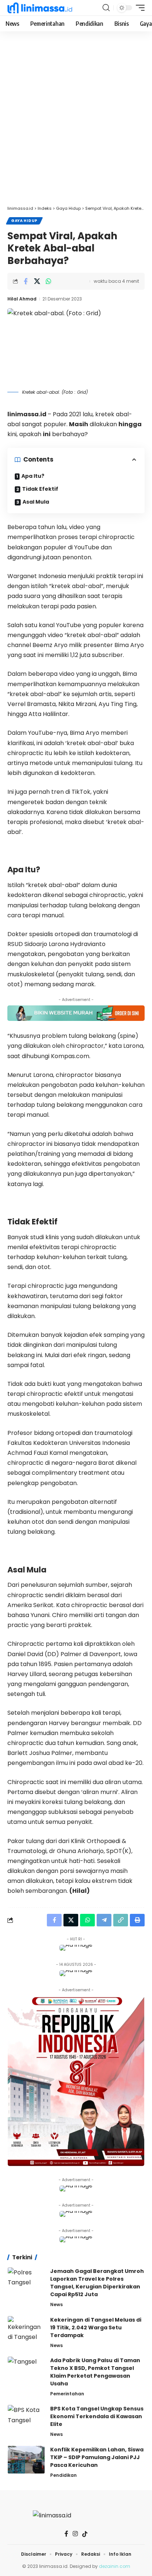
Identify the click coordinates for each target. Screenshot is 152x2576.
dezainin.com (115, 2566)
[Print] (137, 1920)
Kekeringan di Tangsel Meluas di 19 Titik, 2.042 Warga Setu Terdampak (96, 2328)
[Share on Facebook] (25, 281)
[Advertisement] (76, 122)
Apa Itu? (33, 476)
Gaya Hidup (24, 221)
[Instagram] (75, 2534)
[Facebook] (66, 2534)
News (56, 2304)
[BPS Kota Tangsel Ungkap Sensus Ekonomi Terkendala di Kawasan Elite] (26, 2419)
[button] (106, 8)
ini (47, 434)
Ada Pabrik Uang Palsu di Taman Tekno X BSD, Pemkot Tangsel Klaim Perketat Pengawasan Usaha (95, 2372)
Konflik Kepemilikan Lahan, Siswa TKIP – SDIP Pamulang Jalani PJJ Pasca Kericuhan (97, 2457)
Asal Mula (36, 502)
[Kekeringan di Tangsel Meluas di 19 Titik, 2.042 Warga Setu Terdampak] (26, 2330)
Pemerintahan (67, 2394)
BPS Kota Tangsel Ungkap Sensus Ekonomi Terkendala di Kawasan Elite (97, 2416)
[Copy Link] (121, 1920)
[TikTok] (85, 2534)
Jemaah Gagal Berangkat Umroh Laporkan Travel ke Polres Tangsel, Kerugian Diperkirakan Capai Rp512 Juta (97, 2283)
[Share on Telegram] (104, 1920)
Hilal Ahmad (22, 299)
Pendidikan (63, 2475)
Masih (79, 424)
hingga (130, 424)
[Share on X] (37, 281)
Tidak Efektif (40, 489)
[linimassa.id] (40, 8)
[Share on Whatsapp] (48, 281)
